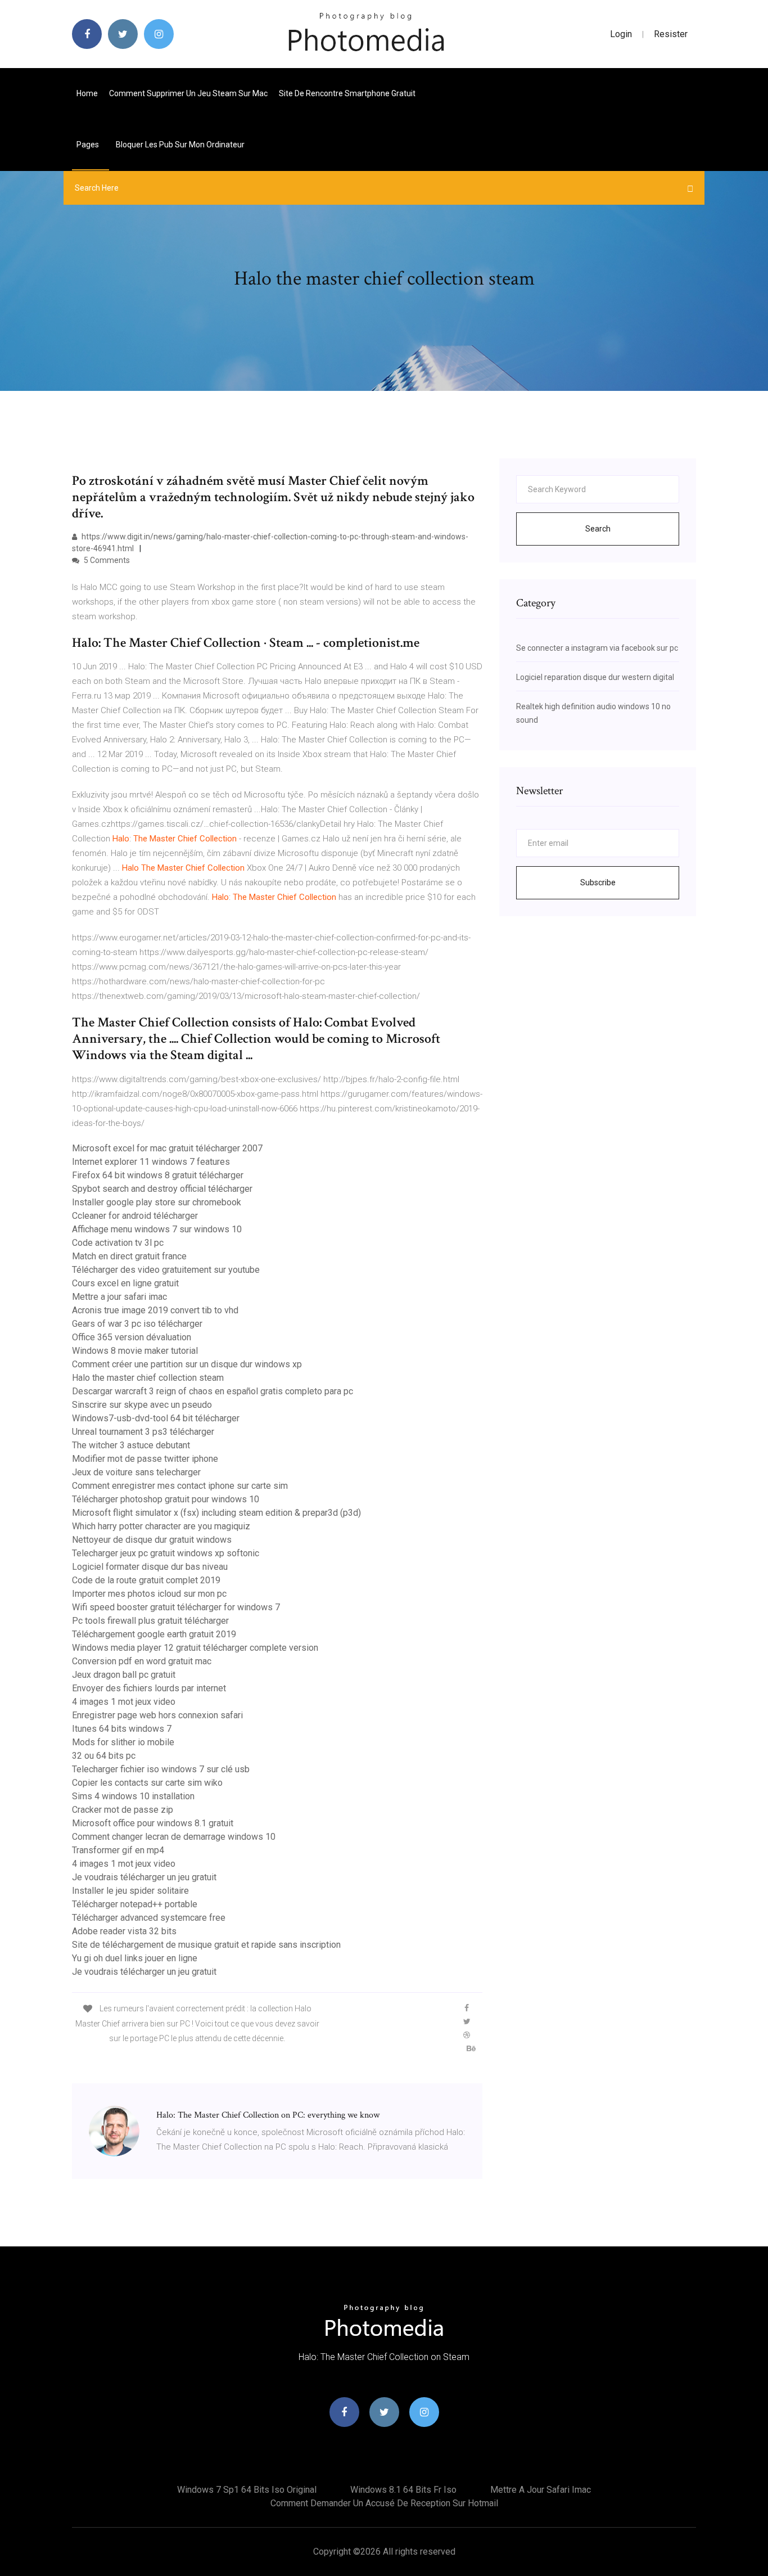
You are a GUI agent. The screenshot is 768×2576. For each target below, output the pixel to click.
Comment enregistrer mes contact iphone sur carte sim (180, 1486)
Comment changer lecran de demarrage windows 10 (174, 1837)
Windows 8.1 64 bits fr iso (403, 2490)
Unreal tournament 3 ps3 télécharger (143, 1432)
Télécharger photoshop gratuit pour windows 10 (166, 1499)
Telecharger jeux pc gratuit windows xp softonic (166, 1553)
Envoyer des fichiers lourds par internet (149, 1688)
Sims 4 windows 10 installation (133, 1796)
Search (598, 529)
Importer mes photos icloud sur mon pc (149, 1594)
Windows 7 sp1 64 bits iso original (247, 2490)
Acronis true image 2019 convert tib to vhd (155, 1310)
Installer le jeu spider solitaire (130, 1891)
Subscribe (598, 882)
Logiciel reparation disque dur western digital (595, 677)
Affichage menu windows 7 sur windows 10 (157, 1229)
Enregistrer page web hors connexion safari (157, 1715)
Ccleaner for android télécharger (135, 1216)
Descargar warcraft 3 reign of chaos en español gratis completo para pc (213, 1391)
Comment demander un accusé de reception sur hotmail (384, 2503)
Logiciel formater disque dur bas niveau (150, 1567)
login (621, 34)
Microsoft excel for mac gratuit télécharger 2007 (167, 1148)
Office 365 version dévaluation (132, 1337)
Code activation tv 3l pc (118, 1243)
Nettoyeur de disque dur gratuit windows (152, 1540)
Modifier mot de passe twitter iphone (145, 1459)
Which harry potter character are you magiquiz (161, 1526)
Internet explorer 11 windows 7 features (151, 1162)
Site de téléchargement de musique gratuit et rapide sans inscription (206, 1945)
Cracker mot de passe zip (123, 1810)
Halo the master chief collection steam (148, 1378)
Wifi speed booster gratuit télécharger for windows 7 (176, 1607)
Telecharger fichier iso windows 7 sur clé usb (161, 1769)
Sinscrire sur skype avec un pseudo (142, 1405)
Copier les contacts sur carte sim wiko (147, 1783)
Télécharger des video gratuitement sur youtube (166, 1270)
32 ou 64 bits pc (104, 1756)
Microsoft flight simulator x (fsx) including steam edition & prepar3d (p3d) (216, 1513)
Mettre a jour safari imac (119, 1297)
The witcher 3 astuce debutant (131, 1445)
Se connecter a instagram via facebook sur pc (597, 648)
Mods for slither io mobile (123, 1742)
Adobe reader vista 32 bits (124, 1931)
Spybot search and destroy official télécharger (162, 1189)
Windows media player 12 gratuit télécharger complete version (195, 1648)
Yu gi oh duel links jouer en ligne (135, 1958)
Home (87, 93)
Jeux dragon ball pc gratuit (124, 1675)
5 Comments (106, 560)
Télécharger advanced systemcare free (149, 1918)
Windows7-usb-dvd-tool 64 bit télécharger (156, 1418)
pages (89, 145)
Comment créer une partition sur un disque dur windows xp (187, 1364)
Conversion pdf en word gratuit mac (142, 1661)
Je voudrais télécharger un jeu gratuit (144, 1877)
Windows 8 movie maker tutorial (135, 1351)
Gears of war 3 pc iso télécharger (137, 1324)
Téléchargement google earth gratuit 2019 (154, 1634)
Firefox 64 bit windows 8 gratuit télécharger (158, 1175)
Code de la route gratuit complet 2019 (146, 1580)
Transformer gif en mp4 (118, 1850)
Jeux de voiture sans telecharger (136, 1472)
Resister (671, 34)
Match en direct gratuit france (129, 1256)
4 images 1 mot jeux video (124, 1702)
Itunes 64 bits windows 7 (122, 1729)
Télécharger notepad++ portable (135, 1904)
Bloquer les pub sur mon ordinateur (180, 145)
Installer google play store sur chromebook (157, 1202)
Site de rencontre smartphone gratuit (347, 93)
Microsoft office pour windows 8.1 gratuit (153, 1823)
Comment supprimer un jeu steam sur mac (188, 93)
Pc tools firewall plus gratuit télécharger (150, 1621)
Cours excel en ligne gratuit (125, 1283)
